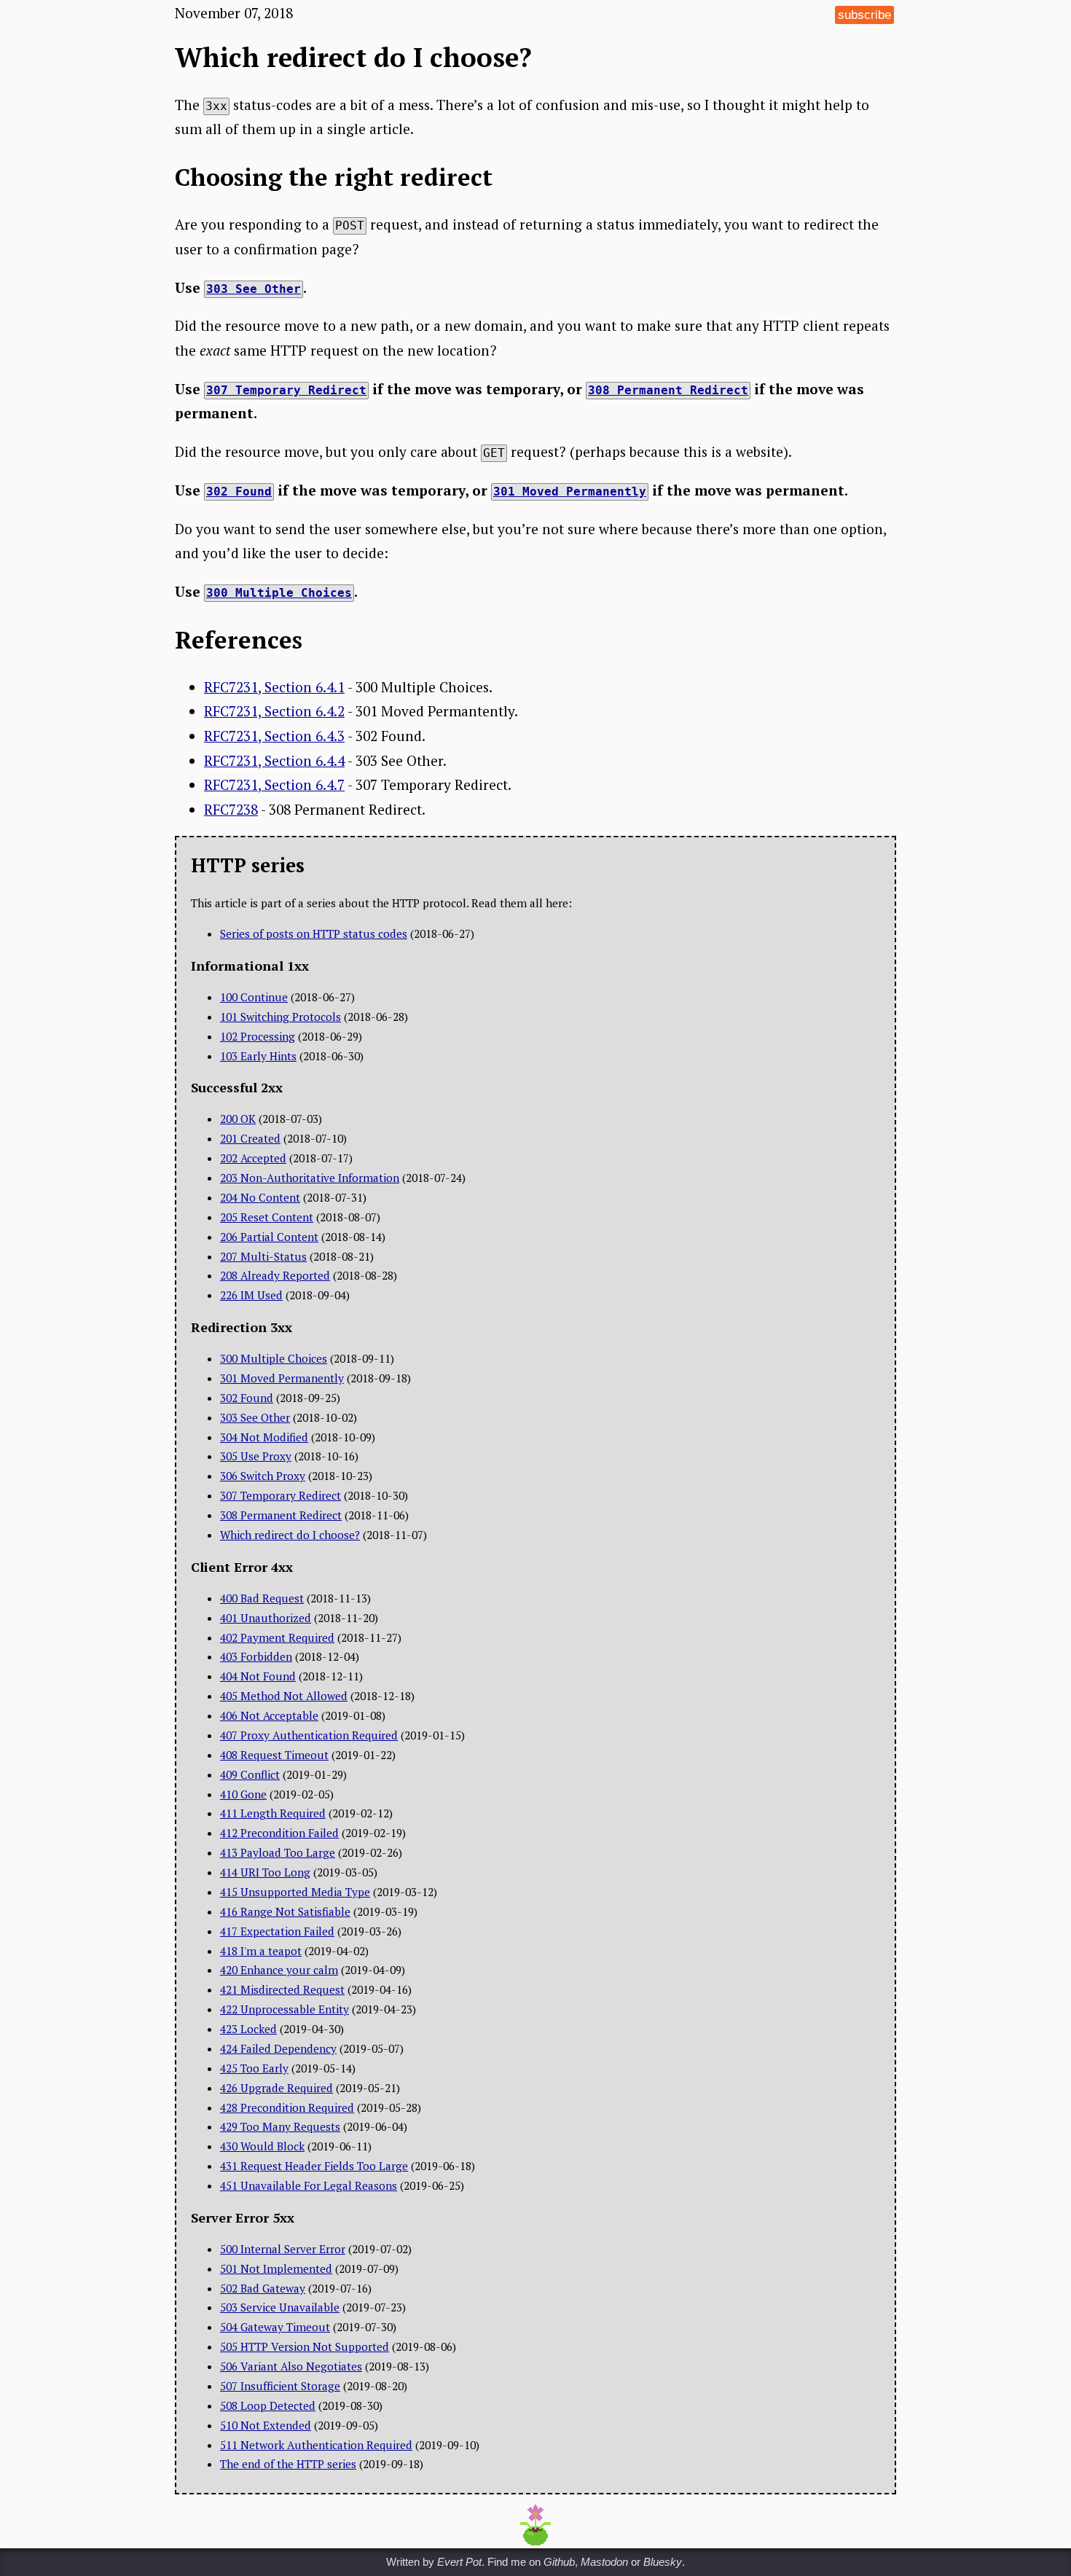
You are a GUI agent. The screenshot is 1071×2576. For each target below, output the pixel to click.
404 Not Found (258, 1676)
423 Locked (248, 2029)
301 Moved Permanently (282, 1378)
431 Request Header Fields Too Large (314, 2166)
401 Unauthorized (266, 1618)
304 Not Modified (264, 1437)
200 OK (238, 1119)
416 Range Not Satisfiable (285, 1911)
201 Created (250, 1138)
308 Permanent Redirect (281, 1515)
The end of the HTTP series (288, 2464)
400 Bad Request (262, 1598)
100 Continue (254, 997)
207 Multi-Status (263, 1256)
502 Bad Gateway (263, 2288)
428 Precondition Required (287, 2107)
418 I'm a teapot (261, 1951)
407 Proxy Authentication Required (309, 1735)
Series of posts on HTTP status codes (314, 933)
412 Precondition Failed (279, 1833)
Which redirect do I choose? (290, 1535)
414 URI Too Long (265, 1872)
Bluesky (663, 2562)
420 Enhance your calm (279, 1970)
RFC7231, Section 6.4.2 (274, 711)
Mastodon (604, 2562)
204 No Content (260, 1197)
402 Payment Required (277, 1637)
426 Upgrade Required (276, 2088)
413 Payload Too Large (278, 1852)
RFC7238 (231, 809)
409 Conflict (250, 1774)
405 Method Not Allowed (284, 1696)
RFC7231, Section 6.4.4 (274, 760)
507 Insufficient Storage (280, 2386)
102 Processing (258, 1036)
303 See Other (255, 1417)
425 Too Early (254, 2068)
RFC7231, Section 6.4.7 (274, 784)
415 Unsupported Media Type (295, 1892)
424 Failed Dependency (278, 2048)
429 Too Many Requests (280, 2126)
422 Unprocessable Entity (285, 2009)
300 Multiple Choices (274, 1358)
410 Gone (243, 1794)
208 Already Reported (275, 1275)
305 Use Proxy (256, 1456)
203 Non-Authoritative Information (310, 1178)
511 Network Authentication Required (316, 2445)
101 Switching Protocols (280, 1017)
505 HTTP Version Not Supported (305, 2346)
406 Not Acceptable (269, 1715)
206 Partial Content (269, 1237)
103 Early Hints (258, 1056)
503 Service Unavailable (280, 2307)
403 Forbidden (256, 1656)
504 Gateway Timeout (275, 2327)
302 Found (247, 1398)
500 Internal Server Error (283, 2249)
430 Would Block (262, 2146)
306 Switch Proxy (263, 1476)
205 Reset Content (267, 1217)
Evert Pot (459, 2562)
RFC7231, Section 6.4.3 (274, 736)
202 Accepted (253, 1158)
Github (559, 2562)
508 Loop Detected (268, 2405)
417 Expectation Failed (277, 1931)
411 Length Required (273, 1813)
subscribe (864, 15)
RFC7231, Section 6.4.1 (274, 687)
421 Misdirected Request (282, 1989)
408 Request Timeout (274, 1755)
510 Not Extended (266, 2425)
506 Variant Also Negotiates (291, 2366)
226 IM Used (251, 1295)
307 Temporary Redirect (280, 1495)
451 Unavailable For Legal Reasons (309, 2185)
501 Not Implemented (276, 2268)
